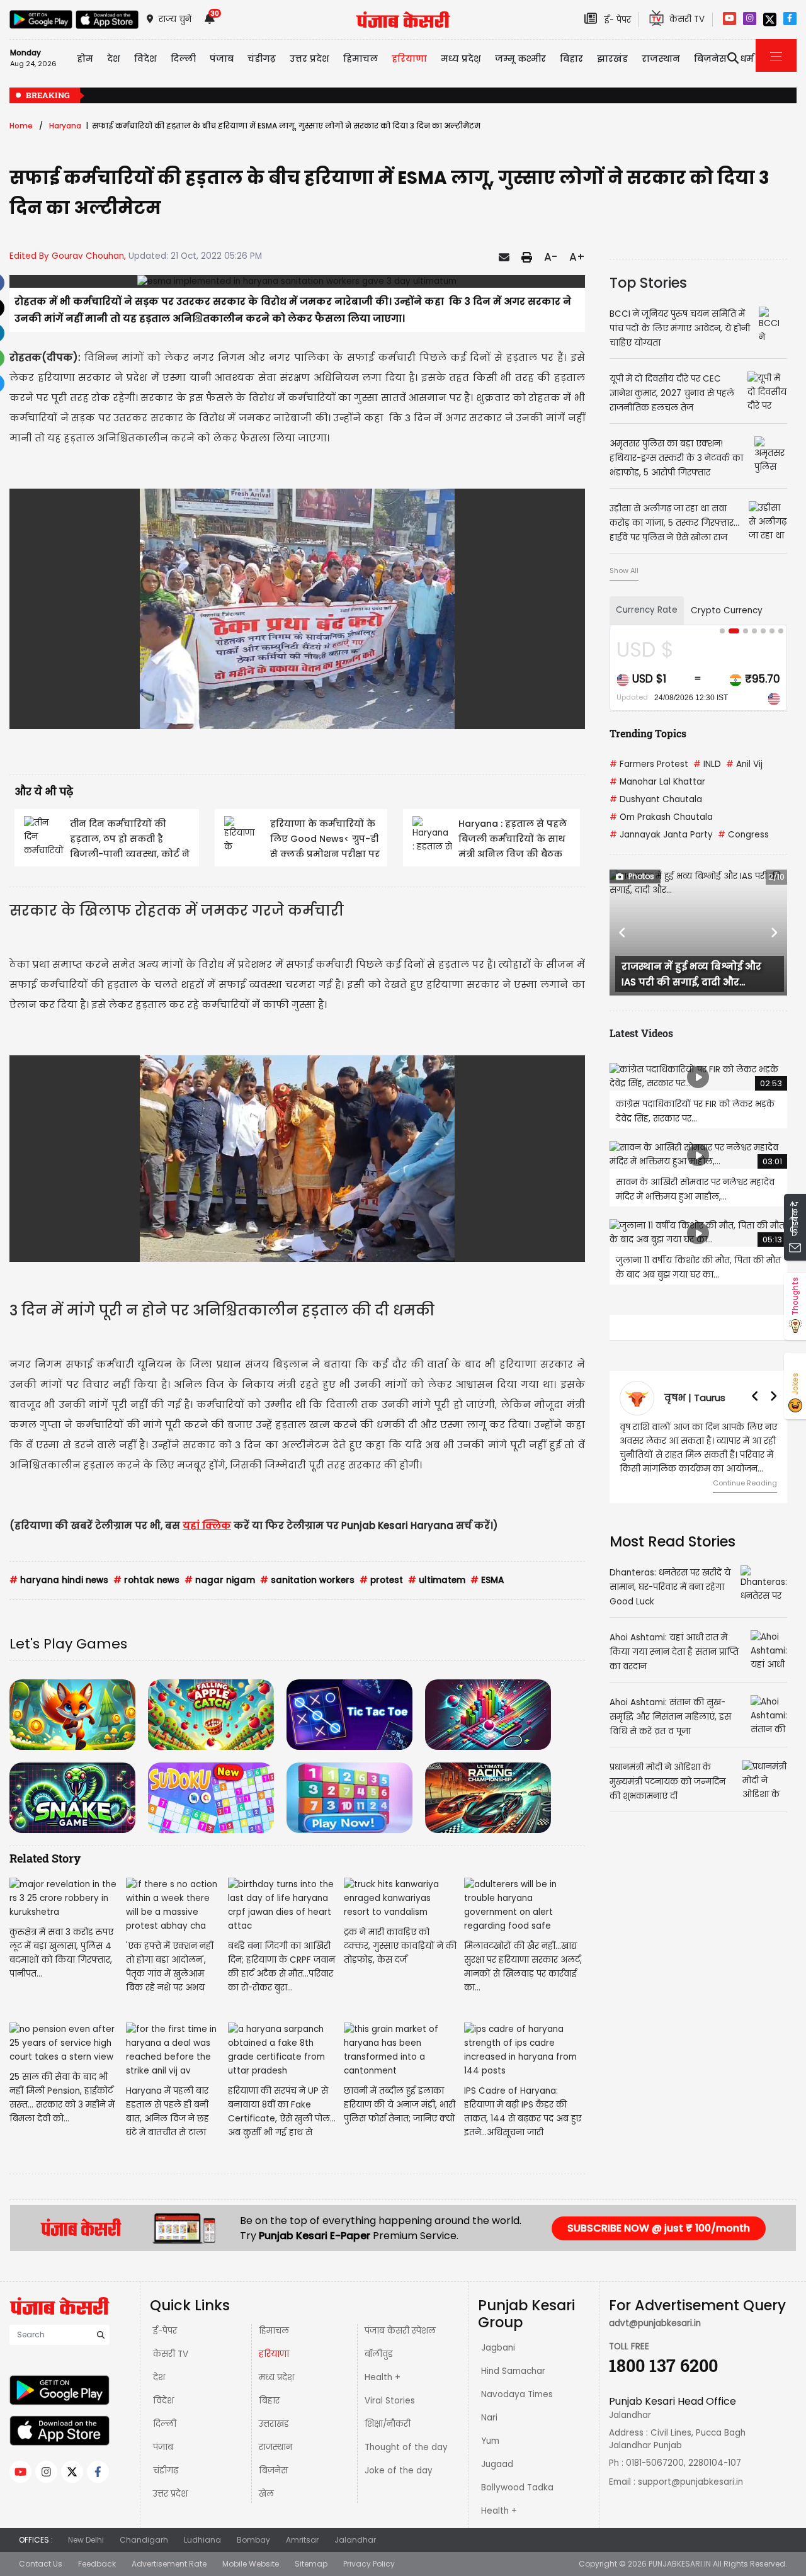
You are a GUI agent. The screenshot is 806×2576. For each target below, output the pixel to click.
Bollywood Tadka (517, 2488)
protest (381, 1580)
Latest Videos (641, 1033)
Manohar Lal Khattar (657, 782)
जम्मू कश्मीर (520, 59)
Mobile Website (251, 2564)
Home (21, 126)
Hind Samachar (513, 2371)
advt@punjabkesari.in (655, 2323)
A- (551, 257)
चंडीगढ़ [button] (262, 59)
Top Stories (648, 283)
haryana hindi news (59, 1580)
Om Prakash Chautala (661, 817)
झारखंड (612, 59)
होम (85, 59)
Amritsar (302, 2540)
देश (159, 2377)
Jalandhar (355, 2540)
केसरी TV (171, 2354)
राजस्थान (275, 2447)
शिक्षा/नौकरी (388, 2424)
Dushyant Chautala (656, 799)
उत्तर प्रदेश (309, 59)
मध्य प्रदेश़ (461, 59)
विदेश (163, 2401)
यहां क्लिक (207, 1525)
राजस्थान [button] (661, 59)
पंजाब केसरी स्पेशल (400, 2331)
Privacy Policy (369, 2564)
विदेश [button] (145, 59)
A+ (577, 257)
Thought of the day (406, 2447)
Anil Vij (744, 764)
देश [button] (114, 59)
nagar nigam (220, 1580)
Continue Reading (745, 1483)
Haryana (65, 126)
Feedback (97, 2564)
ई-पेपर (165, 2331)
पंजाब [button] (222, 59)
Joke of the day (399, 2471)
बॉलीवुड (379, 2354)
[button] (623, 933)
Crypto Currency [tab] (727, 610)
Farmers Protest (649, 764)
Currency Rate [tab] (647, 610)
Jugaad (497, 2464)
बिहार (571, 59)
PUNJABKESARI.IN (680, 2564)
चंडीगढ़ (166, 2471)
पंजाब (163, 2447)
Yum (490, 2441)
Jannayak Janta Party (661, 835)
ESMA (487, 1580)
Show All (624, 570)
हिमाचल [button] (360, 59)
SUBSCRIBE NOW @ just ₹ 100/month (659, 2228)
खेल (266, 2494)
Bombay (253, 2540)
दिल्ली (183, 59)
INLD (707, 764)
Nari (489, 2418)
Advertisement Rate (169, 2564)
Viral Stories (390, 2401)
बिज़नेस (273, 2471)
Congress (743, 835)
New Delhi (86, 2540)
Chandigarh (144, 2540)
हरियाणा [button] (409, 59)
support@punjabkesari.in (690, 2482)
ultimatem (437, 1580)
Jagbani (498, 2348)
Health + (383, 2377)
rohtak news (146, 1580)
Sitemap (311, 2564)
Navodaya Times (517, 2394)
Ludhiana (202, 2540)
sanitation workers (307, 1580)
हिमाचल (274, 2331)
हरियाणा (274, 2354)
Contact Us (41, 2564)
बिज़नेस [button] (710, 59)
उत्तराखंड (274, 2424)
